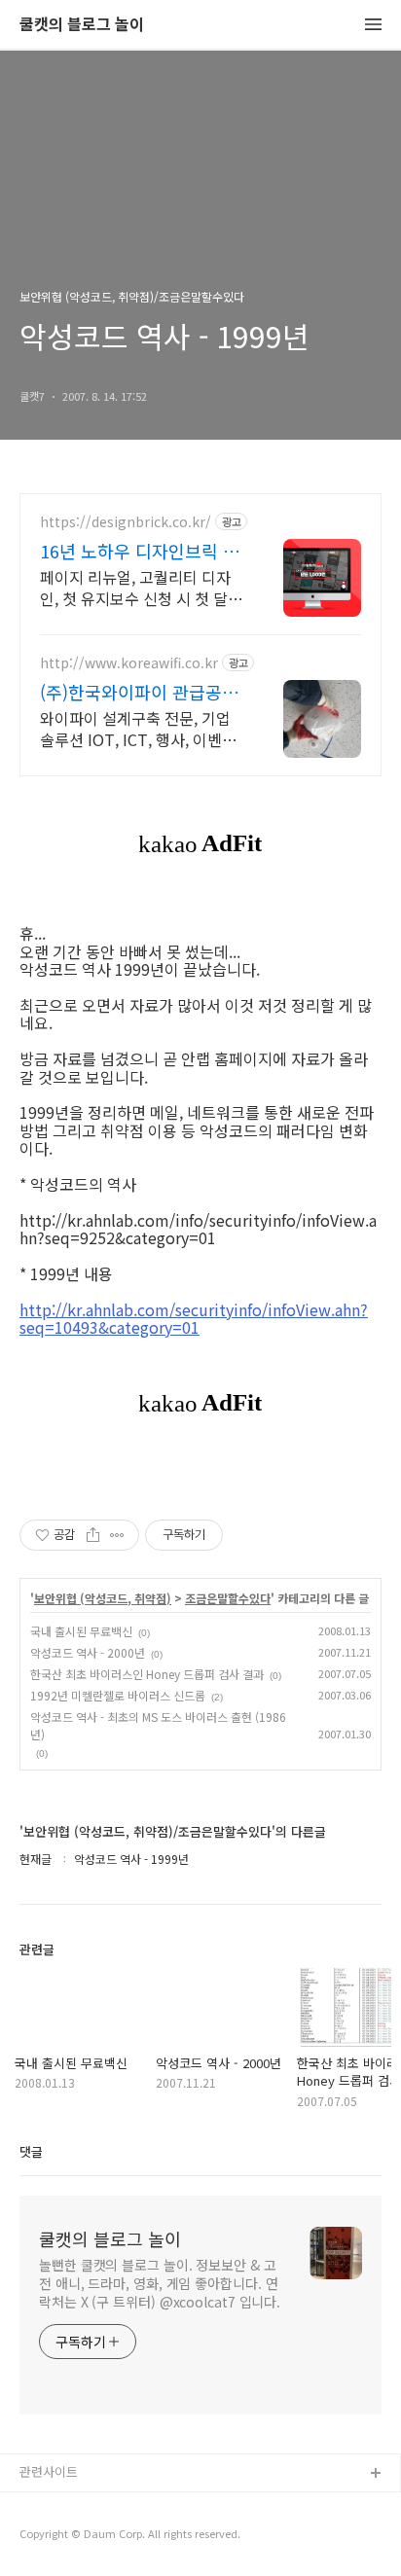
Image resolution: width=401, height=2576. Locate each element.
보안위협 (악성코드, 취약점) (103, 1598)
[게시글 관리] (117, 1535)
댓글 (31, 2151)
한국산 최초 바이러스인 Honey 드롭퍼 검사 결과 (147, 1674)
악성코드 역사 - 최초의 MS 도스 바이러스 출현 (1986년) (158, 1725)
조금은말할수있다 (228, 1598)
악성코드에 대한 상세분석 (89, 2505)
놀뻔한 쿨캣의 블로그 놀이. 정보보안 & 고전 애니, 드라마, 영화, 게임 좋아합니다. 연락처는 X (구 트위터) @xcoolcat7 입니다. (160, 2283)
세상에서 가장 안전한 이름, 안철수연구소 (129, 2537)
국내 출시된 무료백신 (81, 1631)
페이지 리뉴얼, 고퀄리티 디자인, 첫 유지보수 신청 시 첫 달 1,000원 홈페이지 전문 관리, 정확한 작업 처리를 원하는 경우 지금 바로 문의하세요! (142, 587)
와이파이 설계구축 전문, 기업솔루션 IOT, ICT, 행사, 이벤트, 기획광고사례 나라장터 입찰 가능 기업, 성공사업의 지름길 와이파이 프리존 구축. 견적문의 (141, 728)
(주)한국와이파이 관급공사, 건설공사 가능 (142, 692)
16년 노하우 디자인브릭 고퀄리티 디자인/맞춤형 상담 (140, 551)
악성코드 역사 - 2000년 (88, 1652)
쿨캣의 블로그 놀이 (82, 25)
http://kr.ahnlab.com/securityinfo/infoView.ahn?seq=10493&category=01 (194, 1319)
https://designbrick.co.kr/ (126, 522)
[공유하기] (93, 1535)
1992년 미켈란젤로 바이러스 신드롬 (118, 1695)
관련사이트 (49, 2471)
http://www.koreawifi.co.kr (129, 663)
